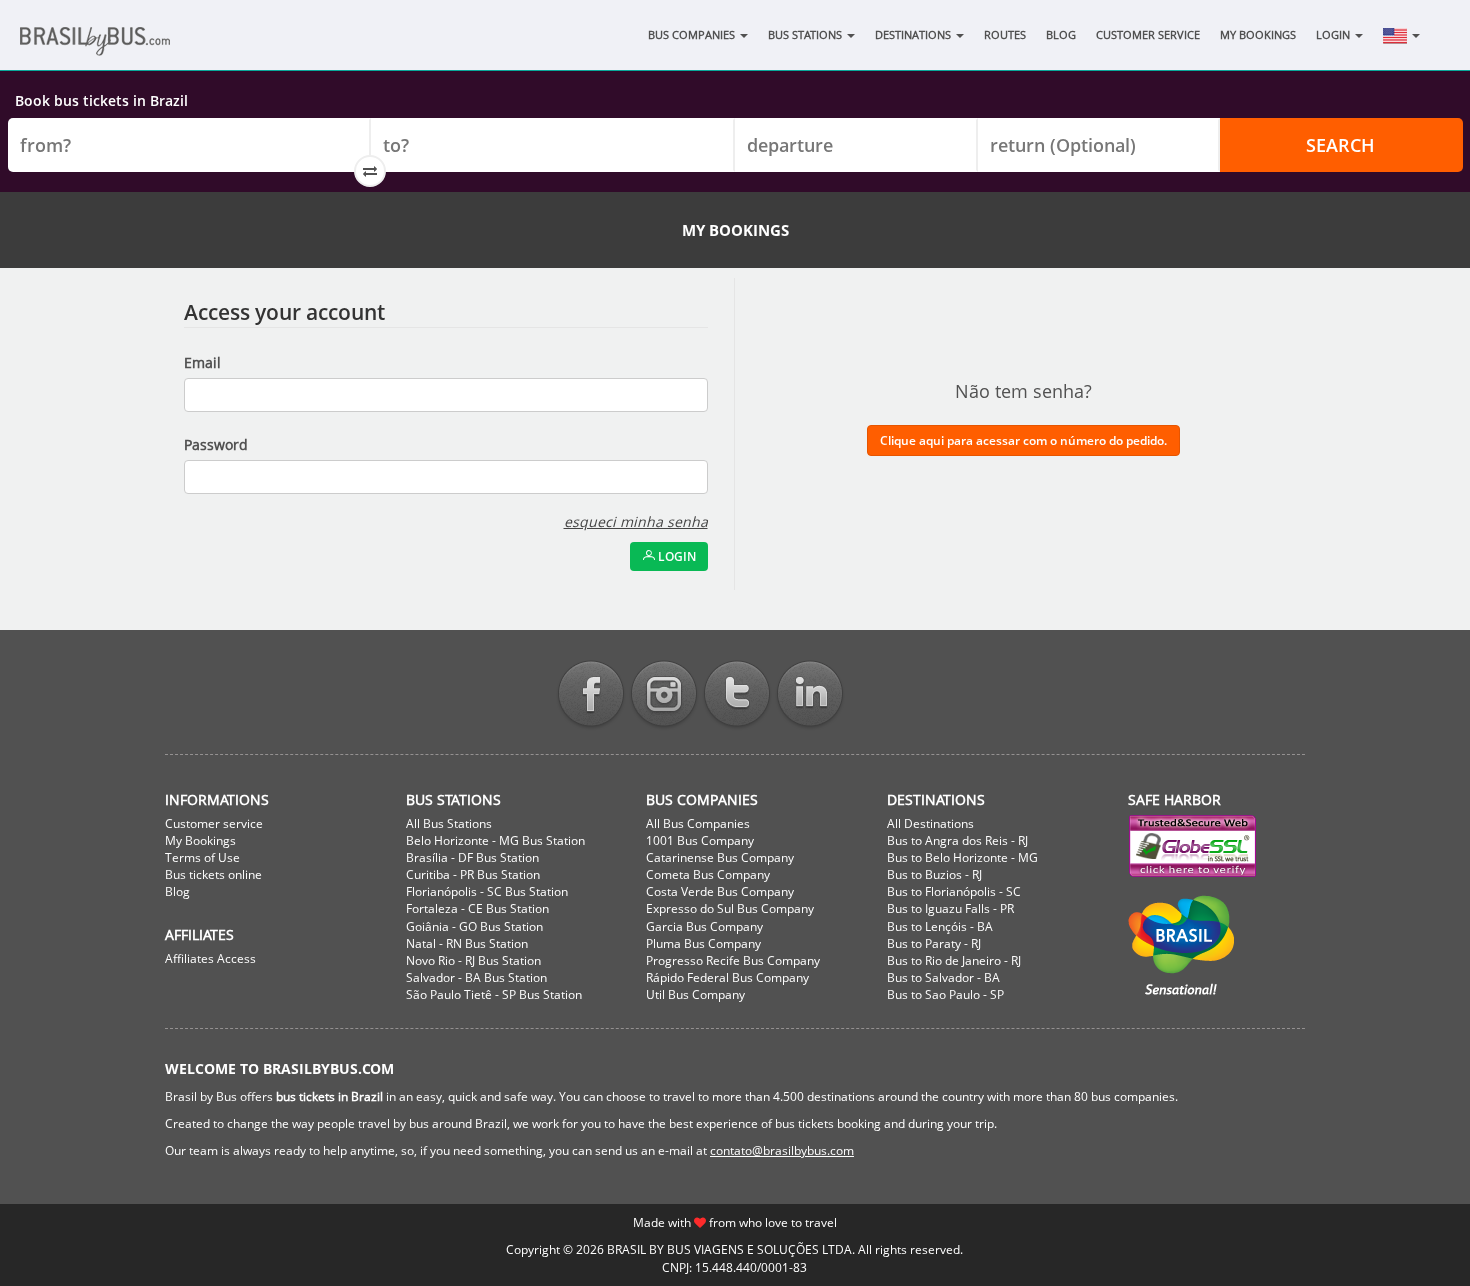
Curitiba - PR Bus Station (473, 874)
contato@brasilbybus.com (782, 1150)
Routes (1005, 34)
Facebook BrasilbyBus (591, 695)
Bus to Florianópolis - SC (954, 891)
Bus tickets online (213, 874)
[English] (1401, 35)
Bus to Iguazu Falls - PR (950, 908)
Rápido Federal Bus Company (727, 977)
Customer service (214, 823)
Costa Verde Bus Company (720, 891)
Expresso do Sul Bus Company (730, 908)
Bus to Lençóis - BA (940, 926)
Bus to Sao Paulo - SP (945, 994)
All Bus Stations (449, 823)
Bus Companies (693, 34)
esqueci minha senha (636, 521)
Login (1334, 34)
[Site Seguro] (1217, 846)
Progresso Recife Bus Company (733, 960)
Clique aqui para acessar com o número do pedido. (1023, 440)
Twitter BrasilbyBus (737, 695)
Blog (1061, 34)
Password (216, 444)
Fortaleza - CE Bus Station (477, 908)
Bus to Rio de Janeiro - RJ (954, 960)
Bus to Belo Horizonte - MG (962, 857)
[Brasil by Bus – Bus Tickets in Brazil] (125, 47)
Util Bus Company (695, 994)
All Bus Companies (698, 823)
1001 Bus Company (700, 840)
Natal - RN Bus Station (467, 943)
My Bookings (1258, 34)
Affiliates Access (210, 958)
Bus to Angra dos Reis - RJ (957, 840)
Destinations (914, 34)
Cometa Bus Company (708, 874)
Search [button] (1340, 145)
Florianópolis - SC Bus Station (487, 891)
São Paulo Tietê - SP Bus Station (494, 994)
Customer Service (1148, 34)
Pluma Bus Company (703, 943)
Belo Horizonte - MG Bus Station (495, 840)
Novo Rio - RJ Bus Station (473, 960)
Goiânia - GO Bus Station (474, 926)
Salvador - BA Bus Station (476, 977)
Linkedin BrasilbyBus (810, 695)
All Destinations (930, 823)
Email (202, 362)
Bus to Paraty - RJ (934, 943)
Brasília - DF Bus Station (472, 857)
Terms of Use (202, 857)
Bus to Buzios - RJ (934, 874)
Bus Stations (806, 34)
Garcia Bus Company (704, 926)
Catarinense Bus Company (720, 857)
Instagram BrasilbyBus (664, 695)
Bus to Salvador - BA (943, 977)
